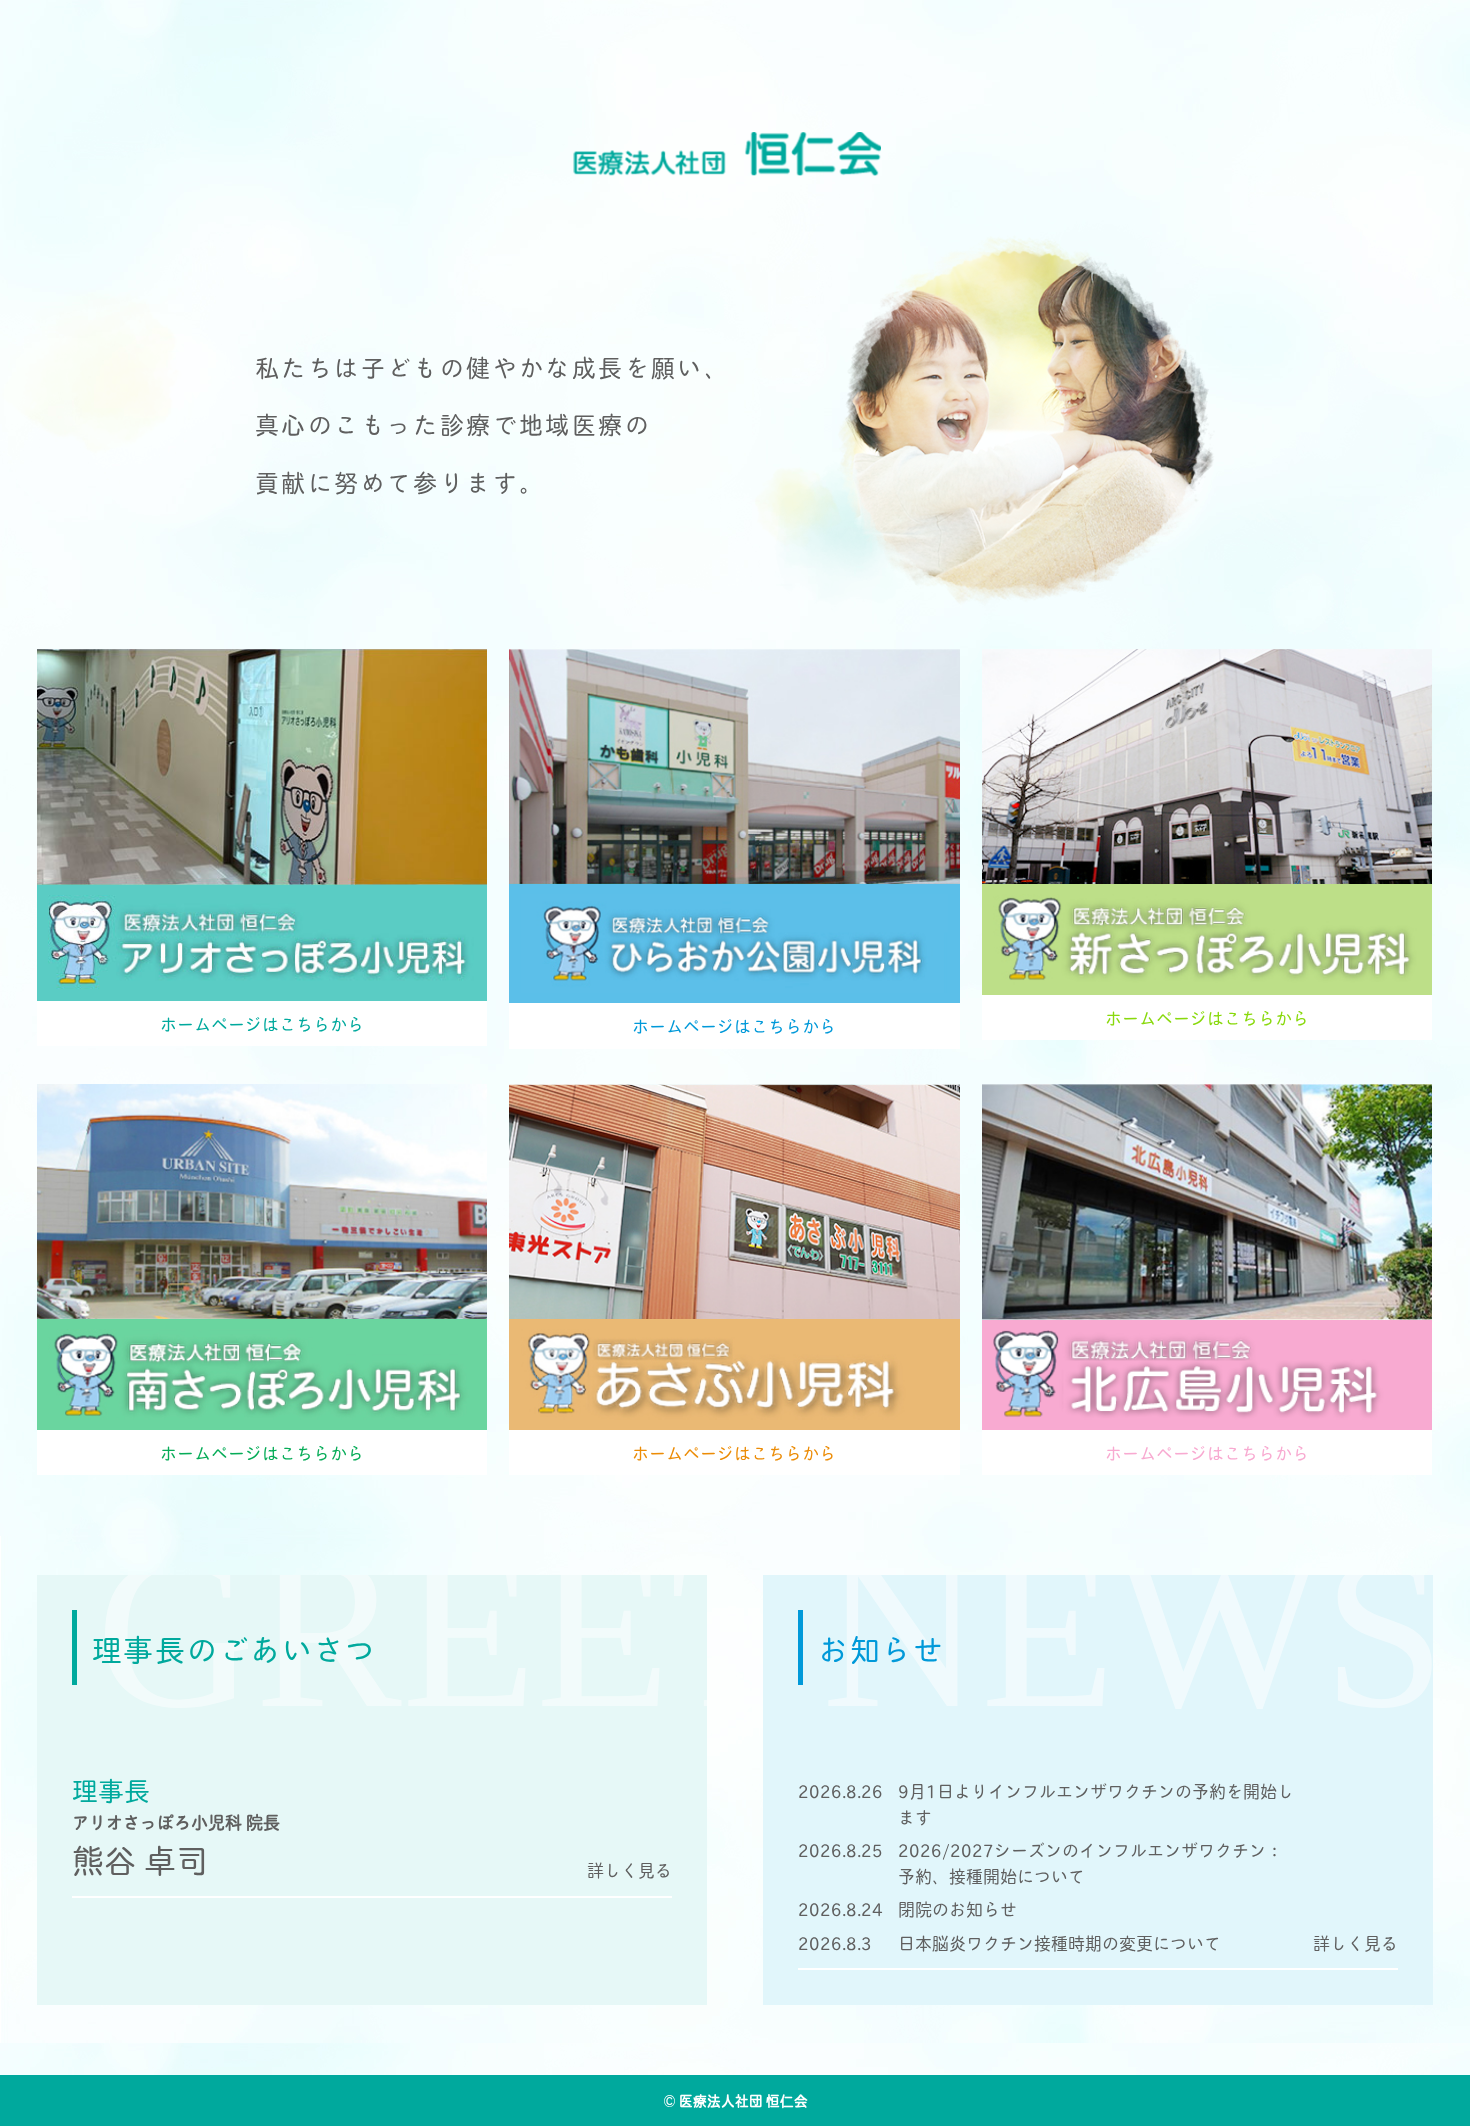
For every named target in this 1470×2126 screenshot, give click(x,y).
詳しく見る (1355, 1942)
